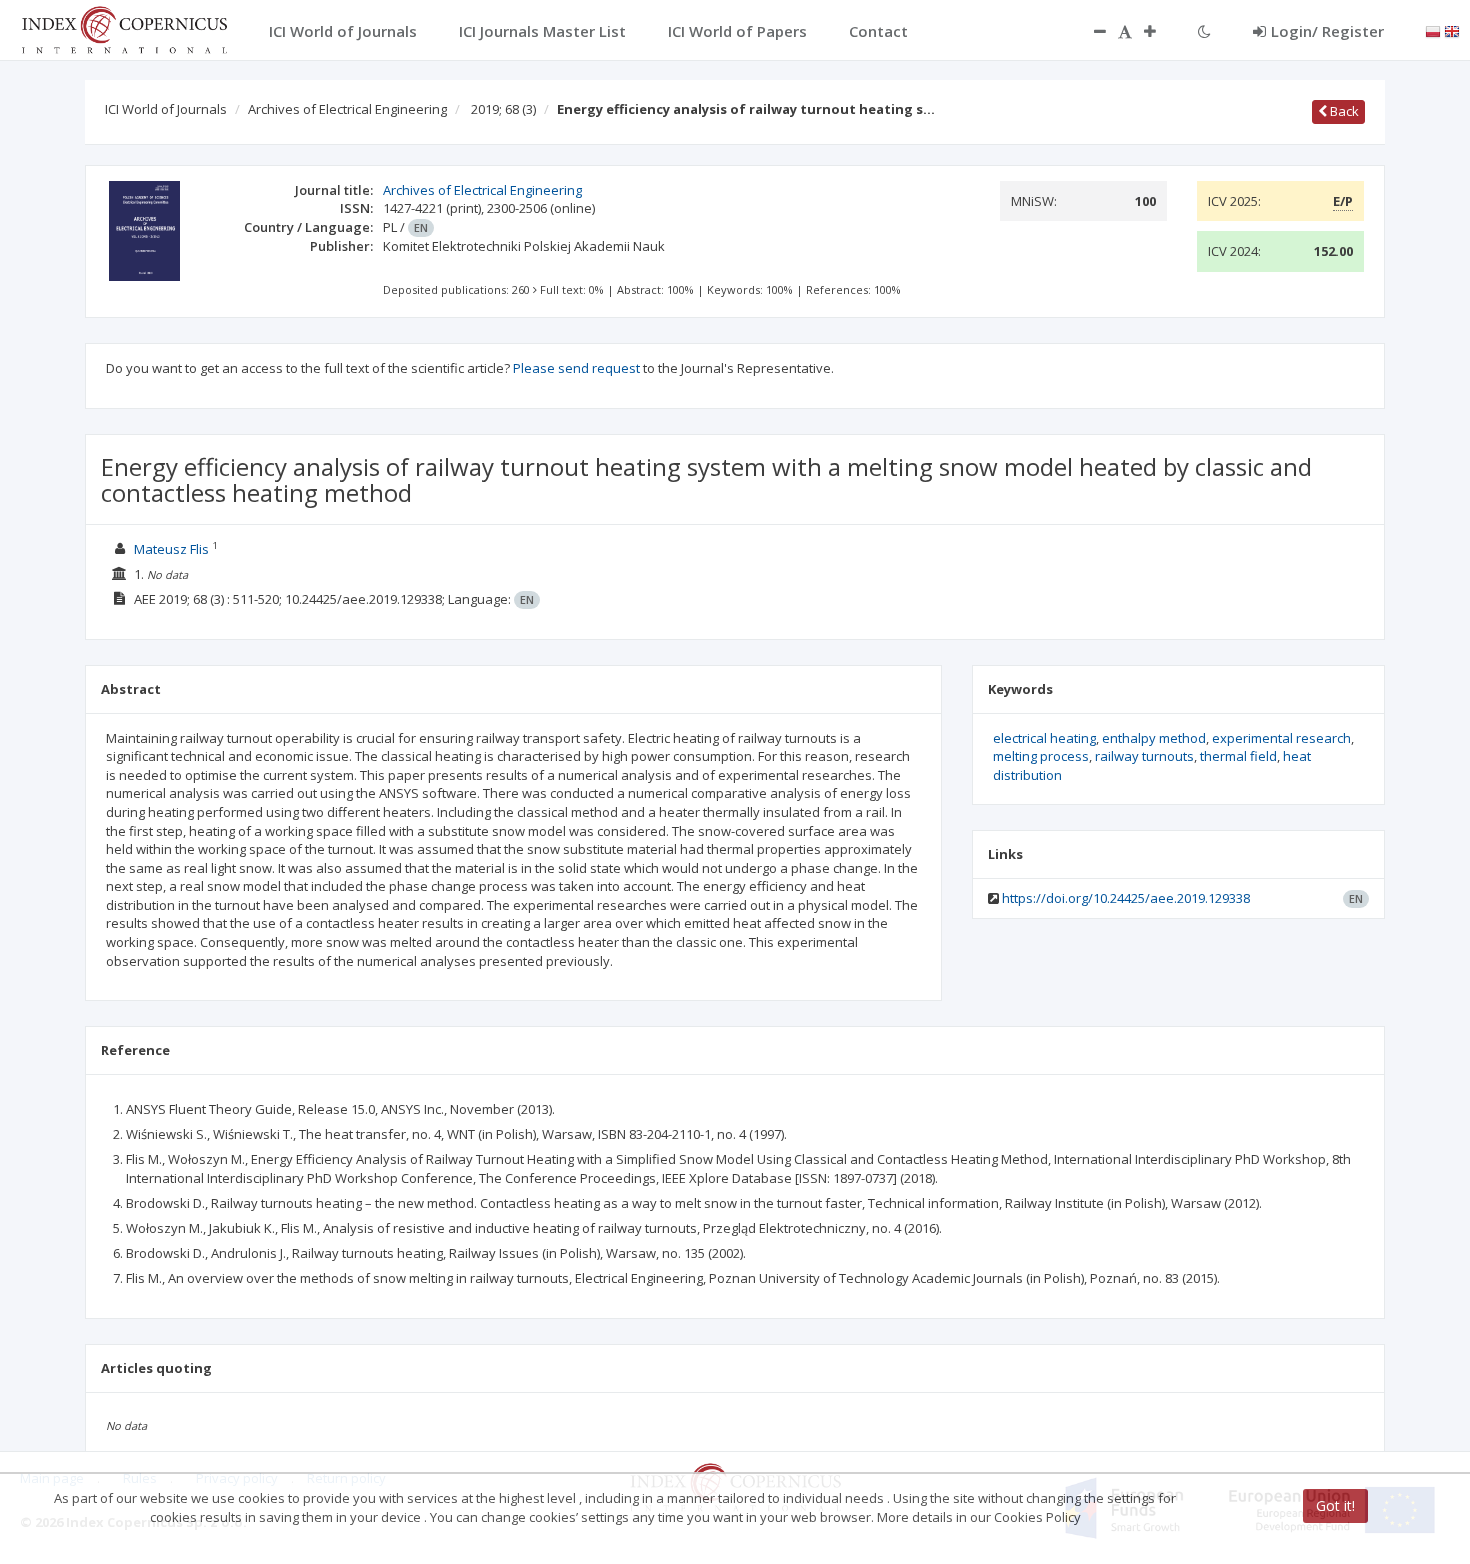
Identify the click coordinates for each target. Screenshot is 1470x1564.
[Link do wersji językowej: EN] (1452, 30)
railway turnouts (1144, 756)
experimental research (1281, 738)
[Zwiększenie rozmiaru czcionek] (1160, 31)
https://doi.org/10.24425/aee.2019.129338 (1126, 898)
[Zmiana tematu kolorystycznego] (1204, 31)
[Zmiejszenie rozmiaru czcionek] (1090, 31)
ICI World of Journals (166, 109)
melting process (1041, 756)
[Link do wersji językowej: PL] (1433, 30)
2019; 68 (503, 109)
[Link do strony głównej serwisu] (124, 28)
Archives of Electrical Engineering (347, 109)
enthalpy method (1154, 738)
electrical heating (1044, 738)
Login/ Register (1327, 31)
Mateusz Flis (171, 549)
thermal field (1238, 756)
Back (1343, 111)
